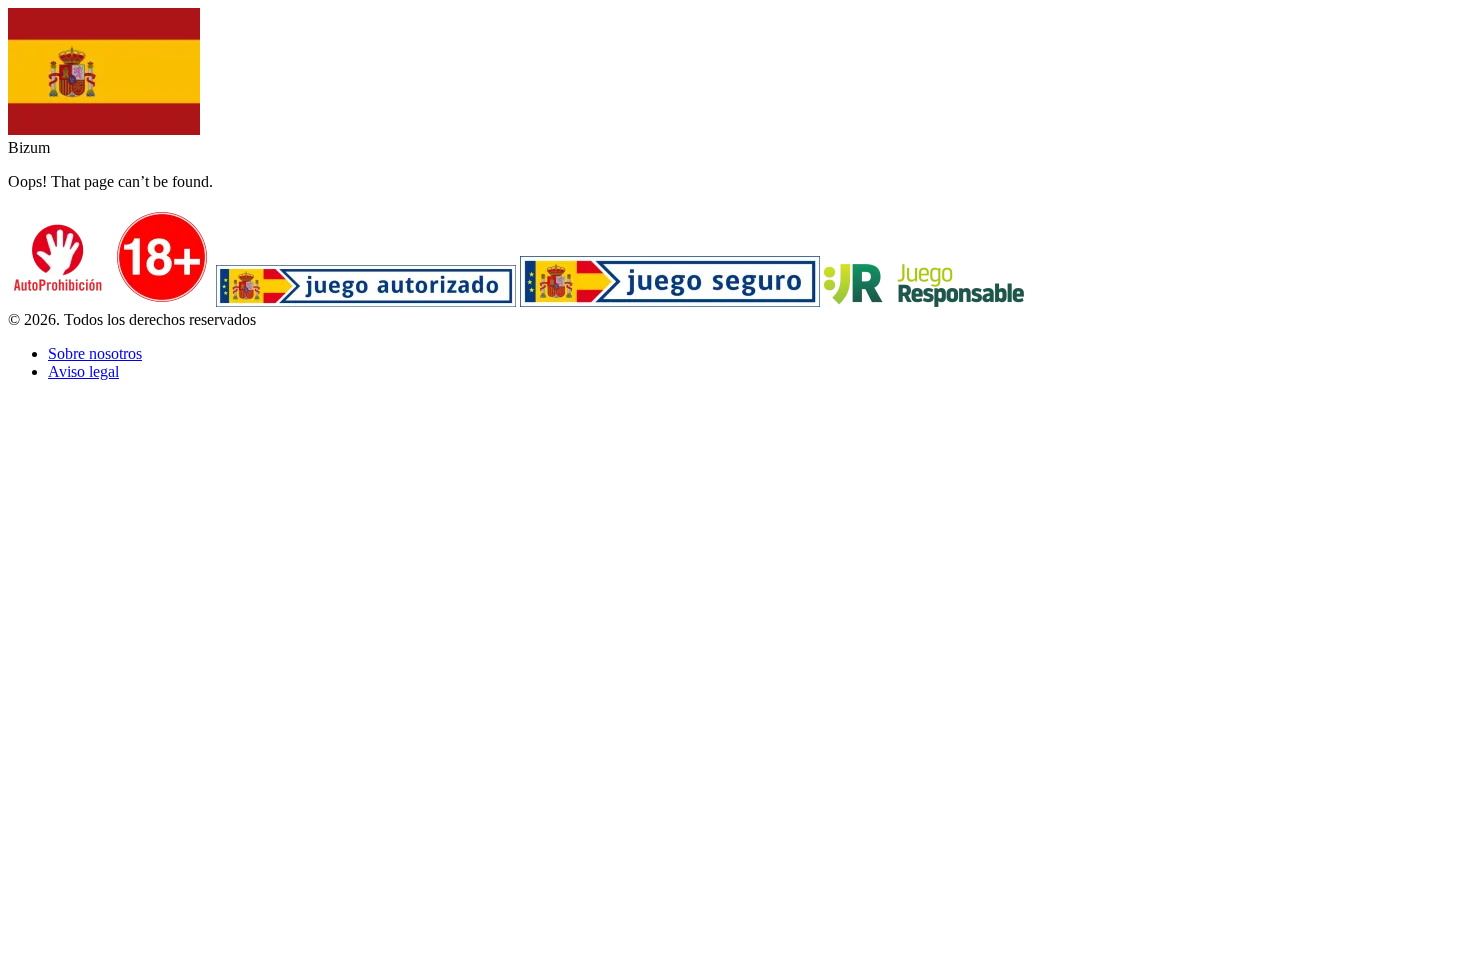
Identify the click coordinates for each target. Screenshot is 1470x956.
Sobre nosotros (95, 353)
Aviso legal (83, 371)
